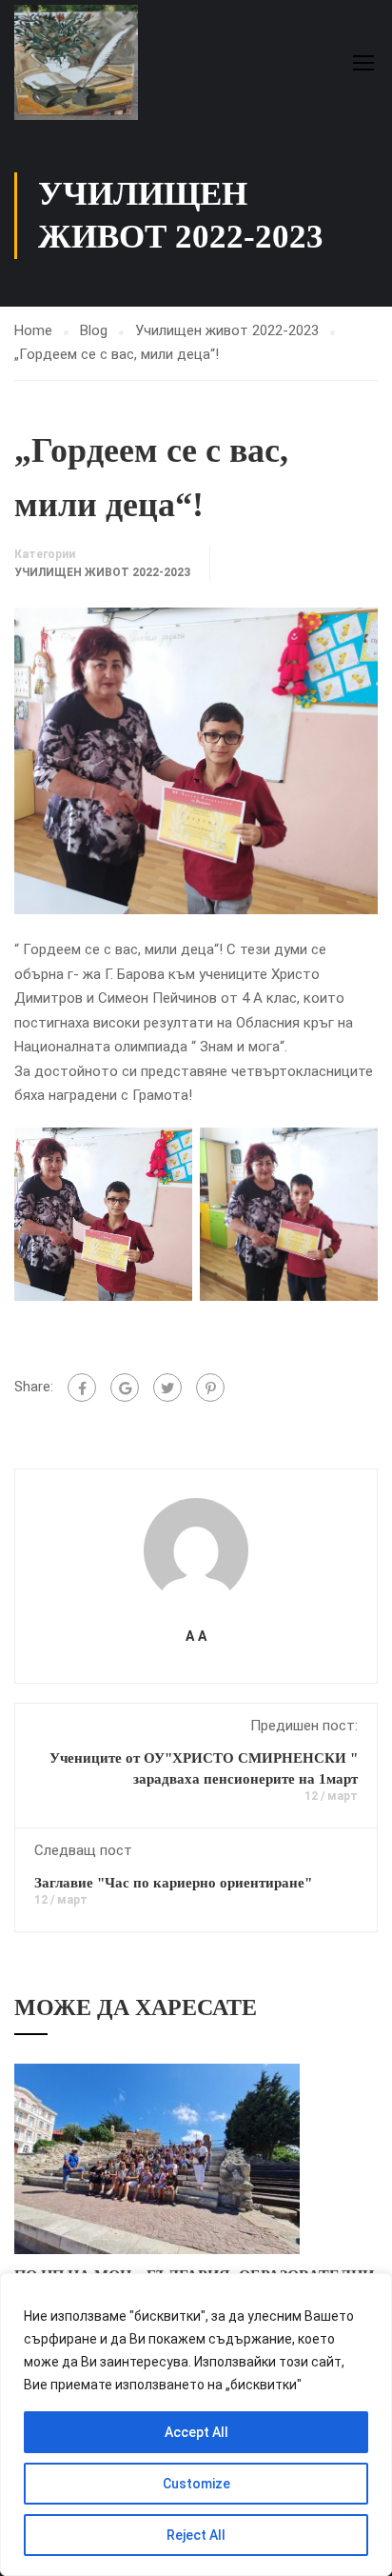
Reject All (196, 2535)
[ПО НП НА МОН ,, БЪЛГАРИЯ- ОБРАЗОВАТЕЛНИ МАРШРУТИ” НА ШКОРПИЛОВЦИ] (157, 2158)
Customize (196, 2484)
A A (196, 1636)
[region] (196, 2425)
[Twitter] (167, 1388)
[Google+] (125, 1388)
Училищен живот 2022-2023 (227, 330)
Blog (94, 330)
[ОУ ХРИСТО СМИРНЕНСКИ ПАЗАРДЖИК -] (76, 62)
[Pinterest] (210, 1388)
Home (33, 330)
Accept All (196, 2432)
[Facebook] (82, 1388)
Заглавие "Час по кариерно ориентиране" (173, 1883)
